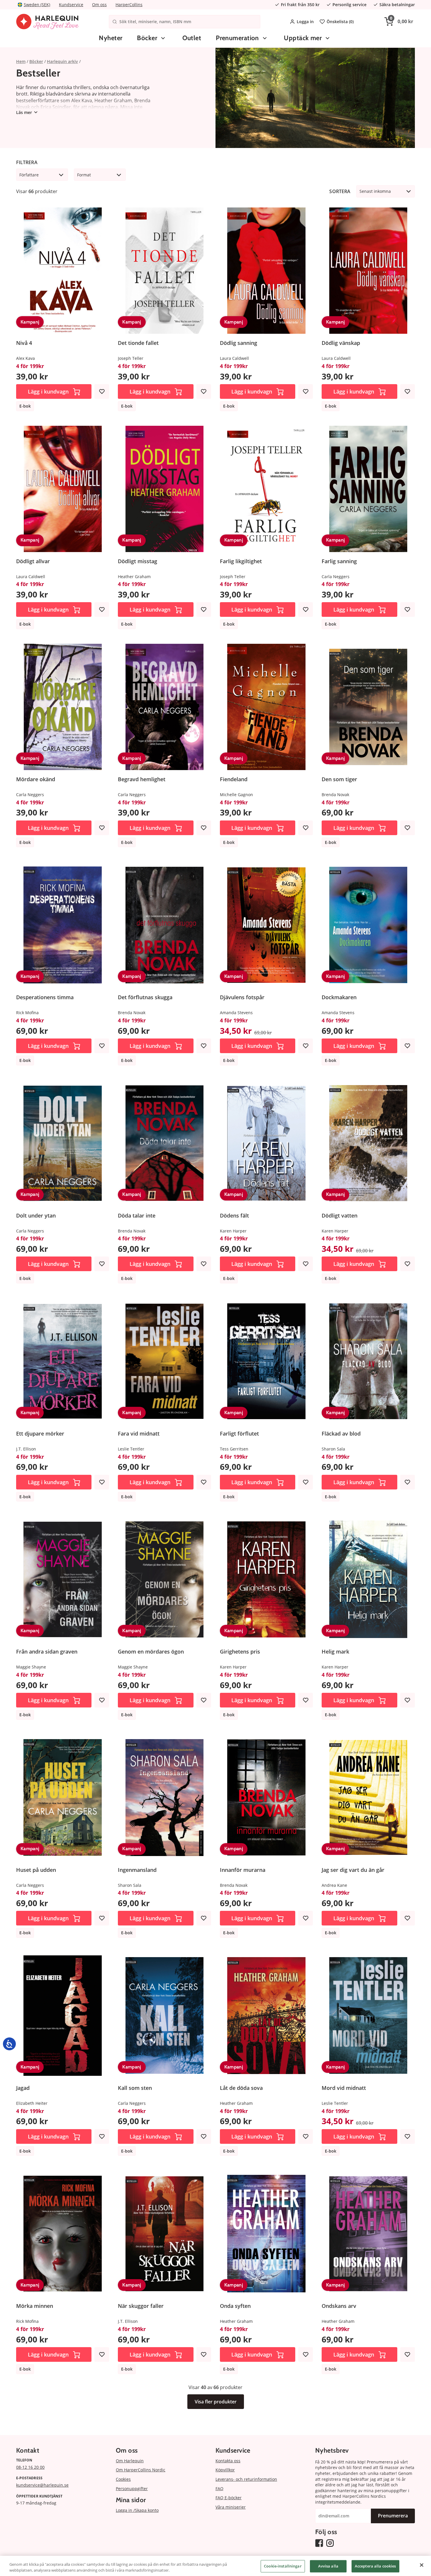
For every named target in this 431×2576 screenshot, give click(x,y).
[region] (215, 2566)
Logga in (305, 22)
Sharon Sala (333, 1449)
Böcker (147, 38)
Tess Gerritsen (234, 1449)
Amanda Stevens (236, 1013)
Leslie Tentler (131, 1449)
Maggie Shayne (31, 1667)
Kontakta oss (228, 2461)
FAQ (219, 2489)
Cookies (123, 2479)
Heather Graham (134, 577)
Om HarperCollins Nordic (141, 2470)
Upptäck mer (303, 38)
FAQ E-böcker (229, 2498)
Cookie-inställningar (283, 2566)
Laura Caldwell (234, 358)
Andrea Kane (334, 1885)
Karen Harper (233, 1231)
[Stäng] (422, 2565)
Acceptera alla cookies (375, 2566)
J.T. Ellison (26, 1449)
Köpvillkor (225, 2470)
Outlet (192, 38)
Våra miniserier (231, 2507)
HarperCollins (129, 5)
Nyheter (111, 38)
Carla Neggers (336, 577)
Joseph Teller (131, 358)
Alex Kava (26, 358)
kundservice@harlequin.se (42, 2485)
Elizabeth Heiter (32, 2103)
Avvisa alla (328, 2566)
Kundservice (71, 5)
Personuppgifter (132, 2489)
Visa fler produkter (216, 2402)
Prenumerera (393, 2516)
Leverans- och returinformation (246, 2479)
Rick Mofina (27, 1013)
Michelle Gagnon (236, 795)
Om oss (99, 5)
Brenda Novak (335, 795)
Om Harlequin (130, 2461)
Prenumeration (237, 38)
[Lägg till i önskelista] (102, 391)
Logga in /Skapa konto (137, 2510)
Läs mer (24, 112)
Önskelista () (340, 22)
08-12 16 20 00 (30, 2467)
